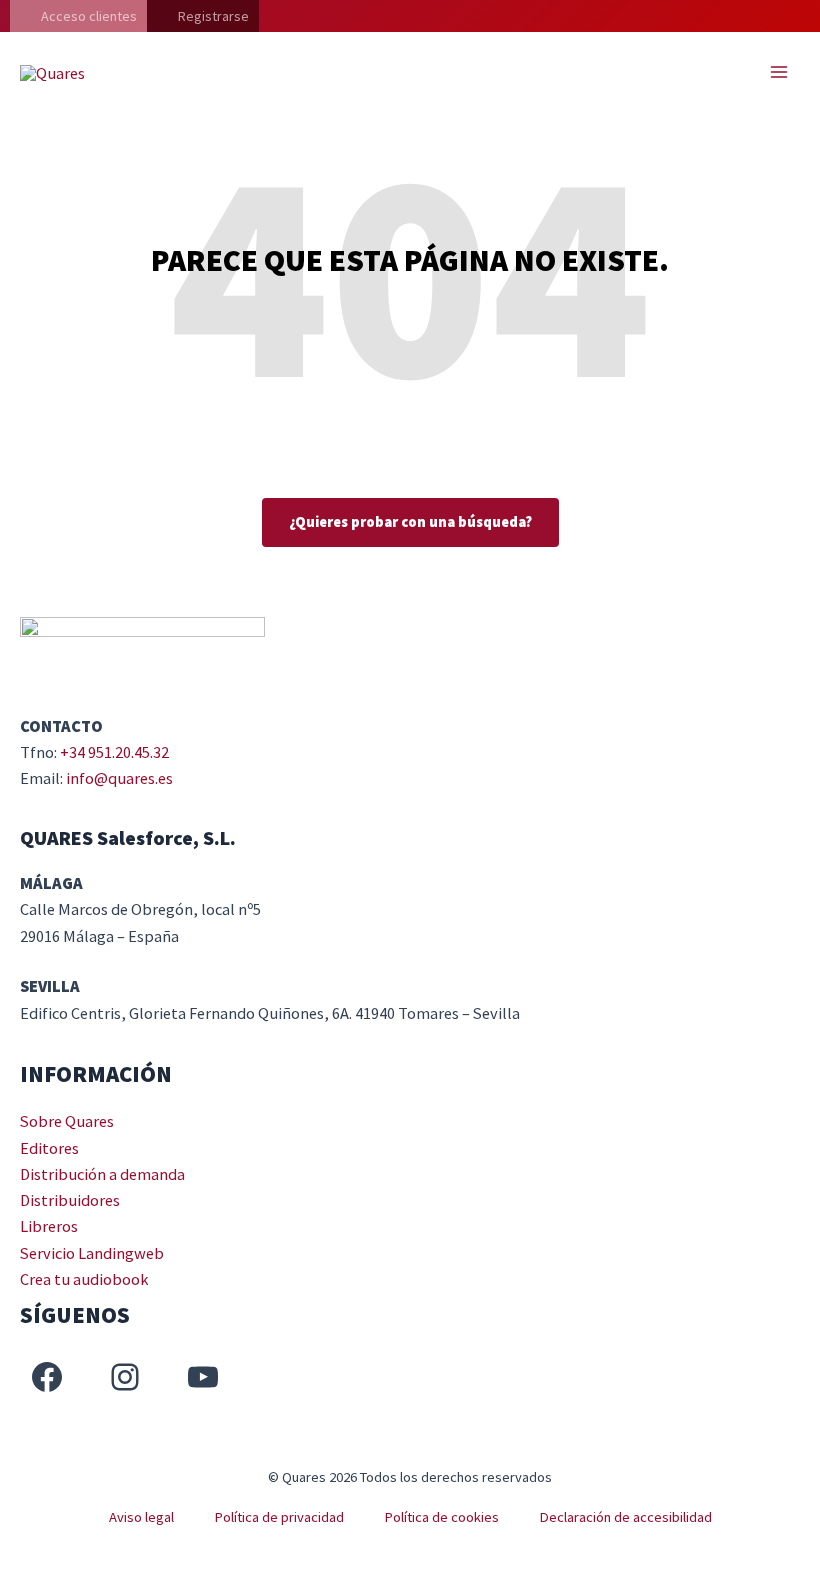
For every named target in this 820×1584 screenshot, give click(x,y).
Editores (49, 1148)
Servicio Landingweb (92, 1253)
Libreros (49, 1226)
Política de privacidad (279, 1517)
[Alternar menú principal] (778, 72)
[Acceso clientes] (78, 16)
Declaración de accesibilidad (625, 1517)
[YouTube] (203, 1377)
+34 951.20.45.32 (114, 752)
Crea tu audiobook (84, 1279)
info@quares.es (119, 778)
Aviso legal (141, 1517)
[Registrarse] (203, 16)
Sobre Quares (67, 1121)
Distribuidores (70, 1200)
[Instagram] (125, 1377)
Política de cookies (441, 1517)
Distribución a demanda (102, 1174)
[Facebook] (47, 1377)
